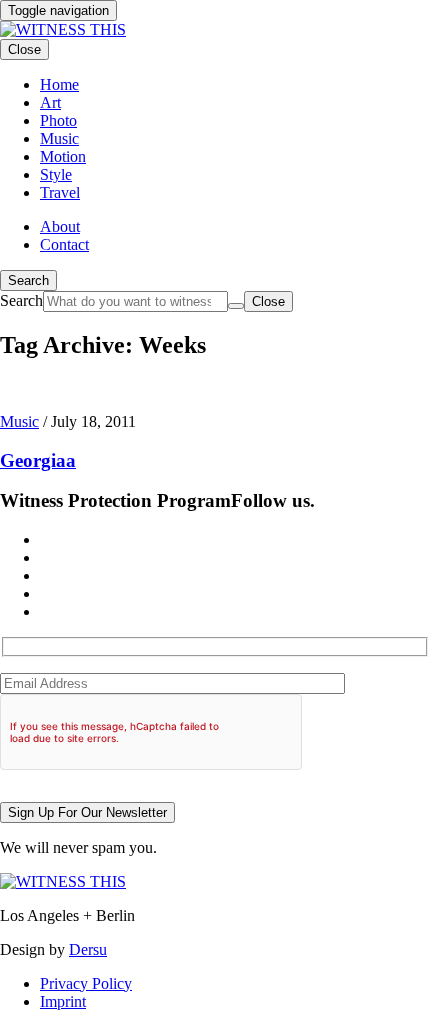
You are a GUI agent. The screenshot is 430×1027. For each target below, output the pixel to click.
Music (19, 421)
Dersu (88, 949)
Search (28, 280)
